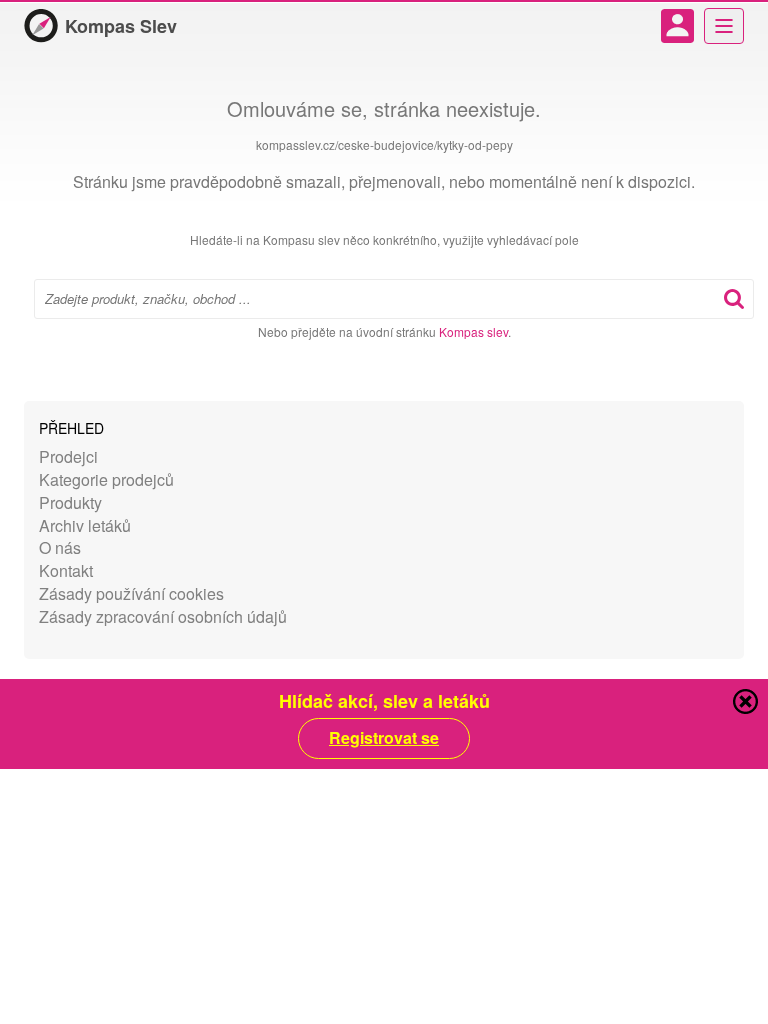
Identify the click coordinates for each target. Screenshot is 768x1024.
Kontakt (66, 570)
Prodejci (68, 456)
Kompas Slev (121, 26)
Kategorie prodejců (106, 479)
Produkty (70, 502)
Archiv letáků (85, 525)
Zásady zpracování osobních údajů (163, 616)
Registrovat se (384, 738)
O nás (60, 547)
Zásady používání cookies (131, 593)
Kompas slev (473, 331)
